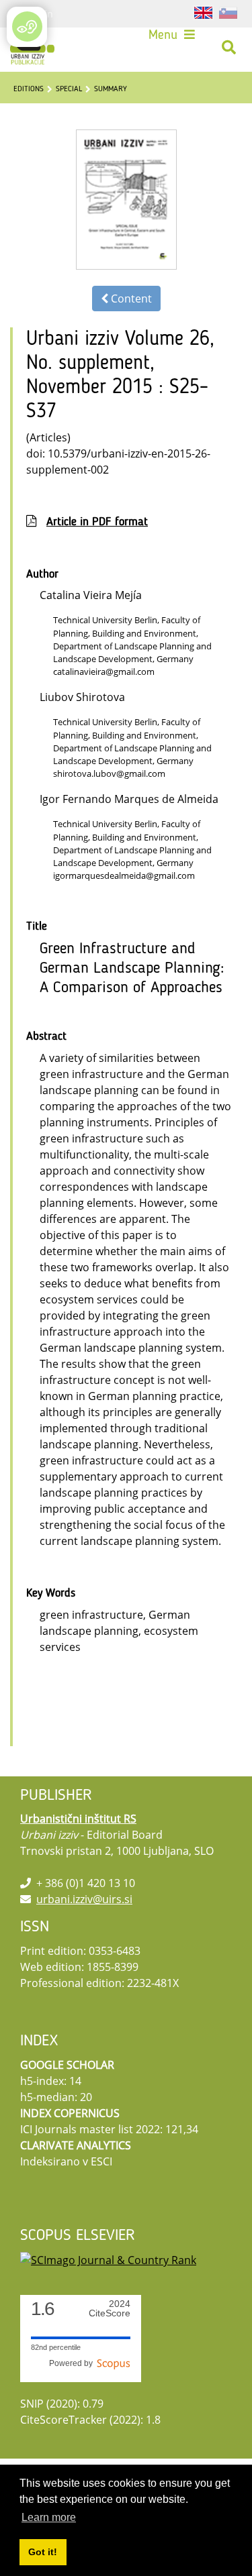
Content (130, 299)
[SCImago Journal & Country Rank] (108, 2259)
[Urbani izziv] (32, 48)
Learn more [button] (49, 2517)
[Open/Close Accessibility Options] (27, 26)
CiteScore (110, 2309)
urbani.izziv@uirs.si (84, 1899)
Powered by (73, 2363)
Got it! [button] (43, 2552)
